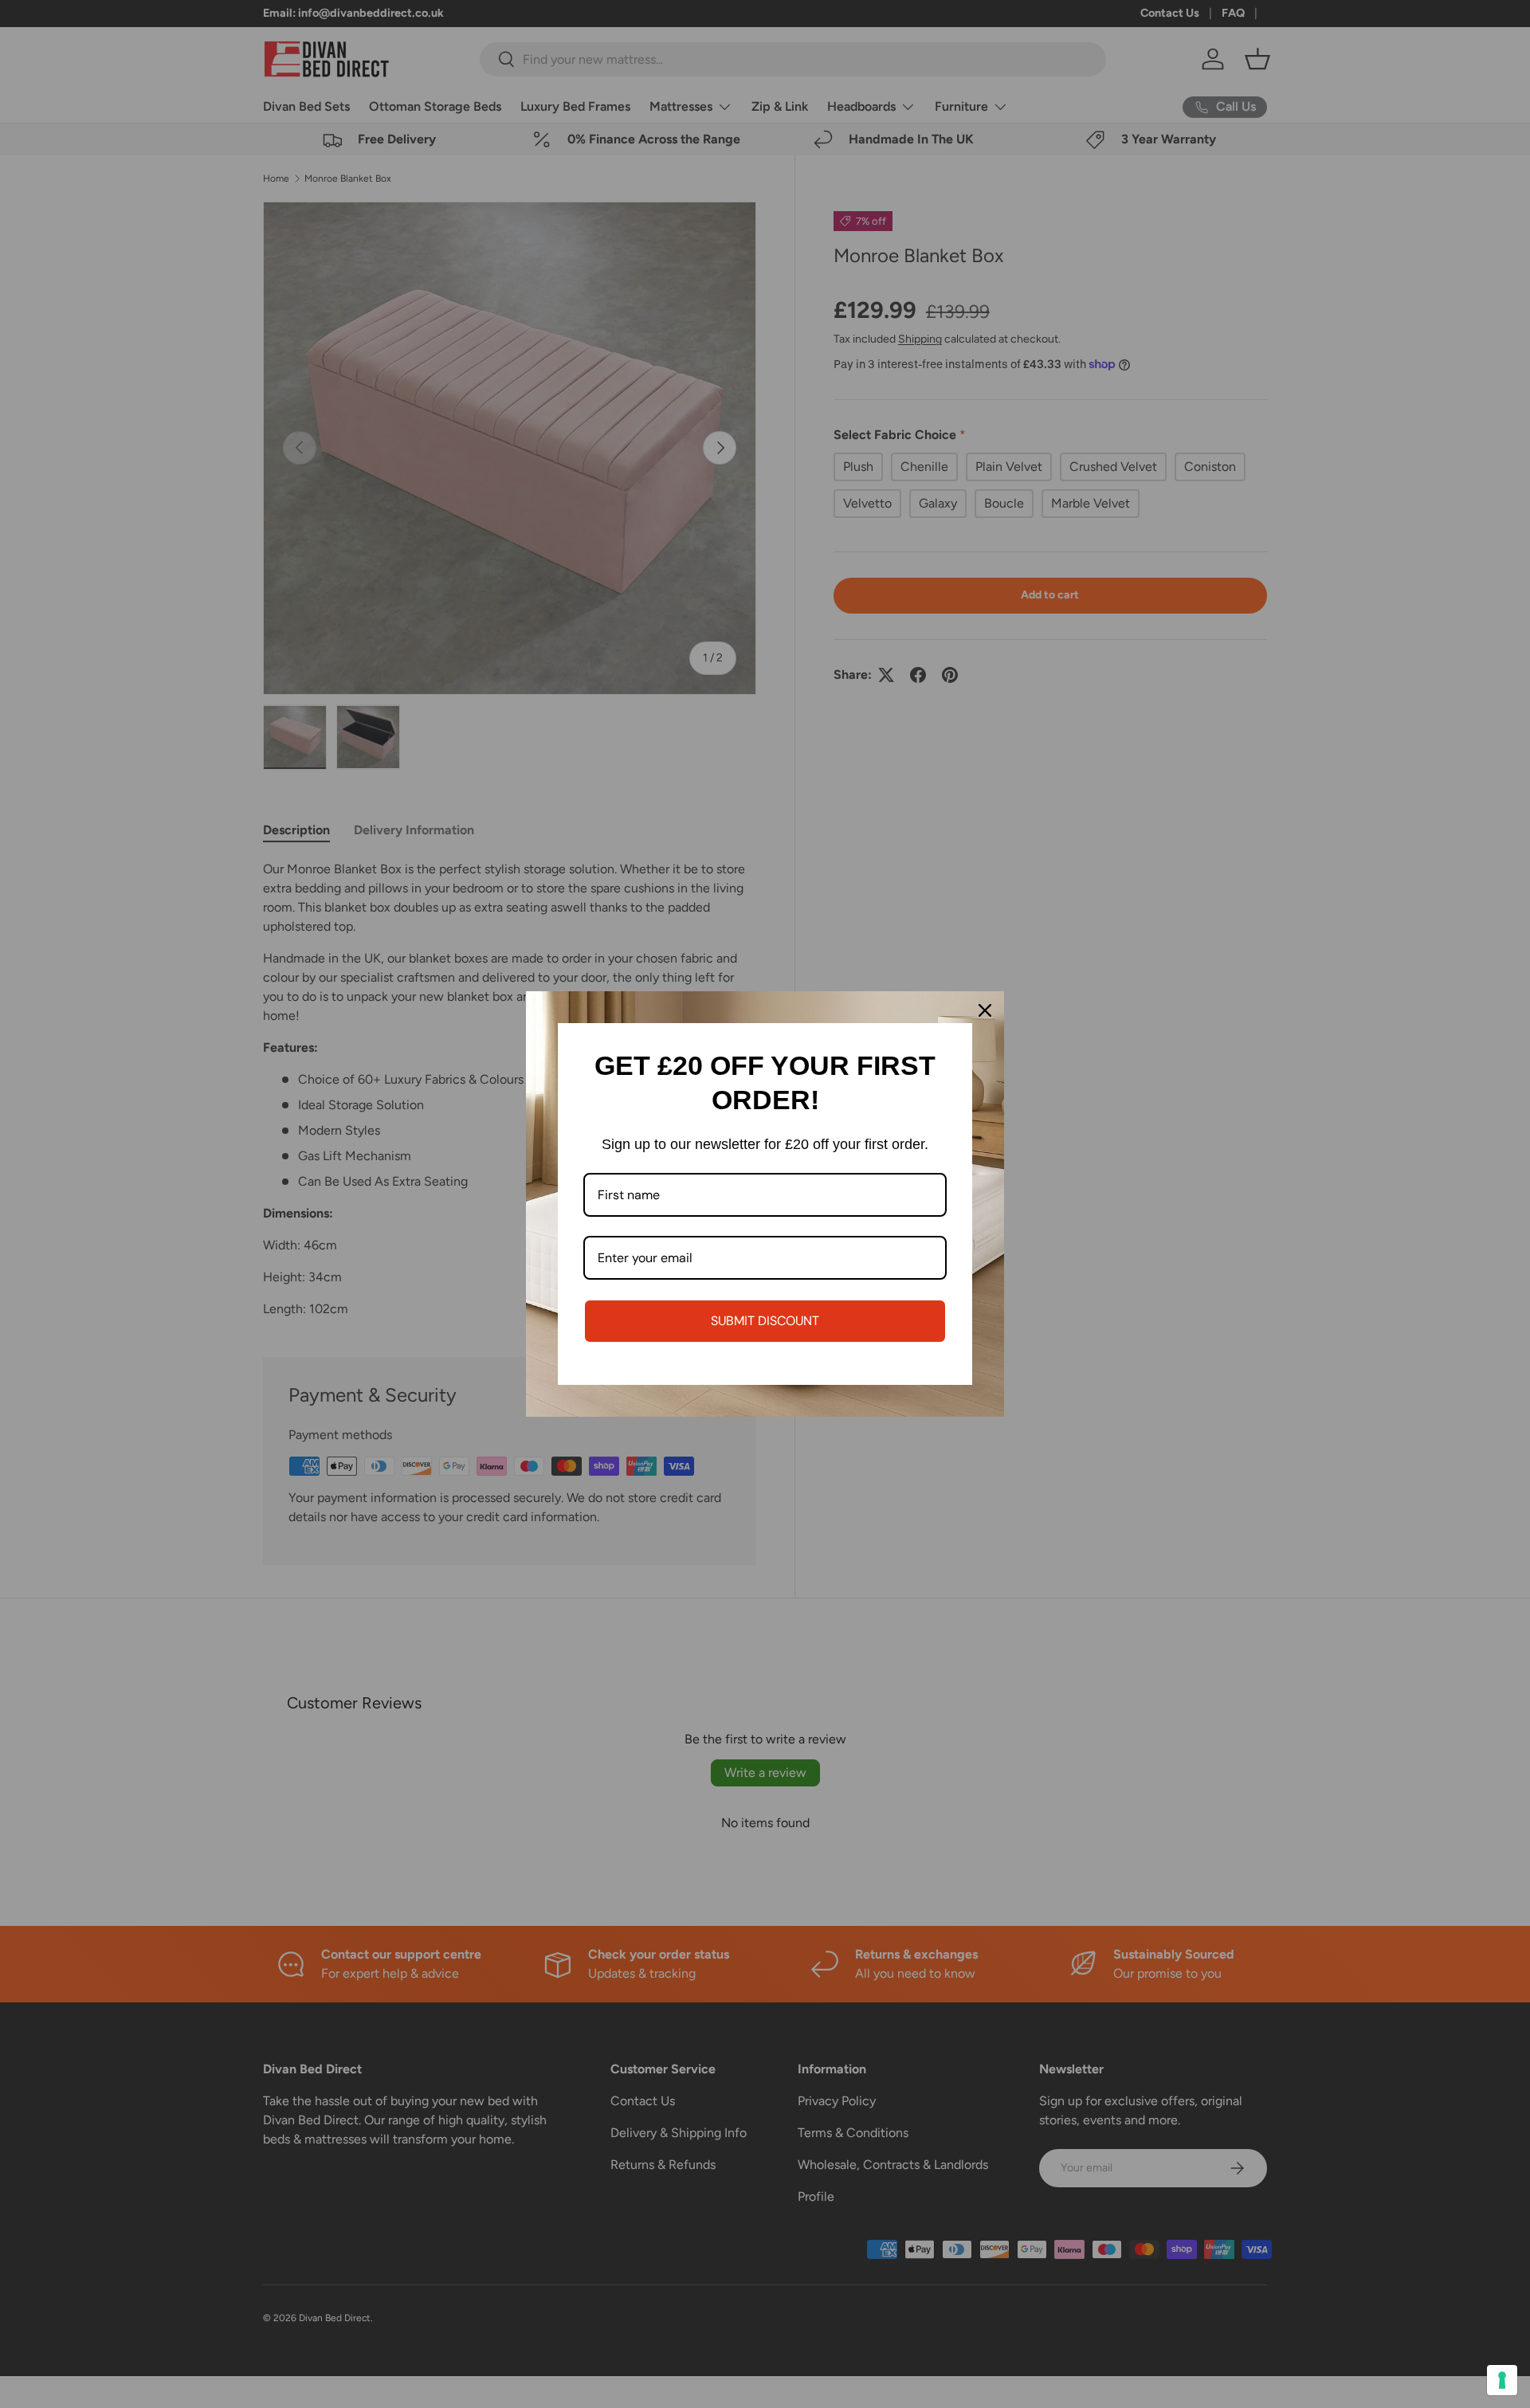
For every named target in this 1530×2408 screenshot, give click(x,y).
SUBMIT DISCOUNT (765, 1321)
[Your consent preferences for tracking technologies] (1502, 2380)
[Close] (985, 1010)
